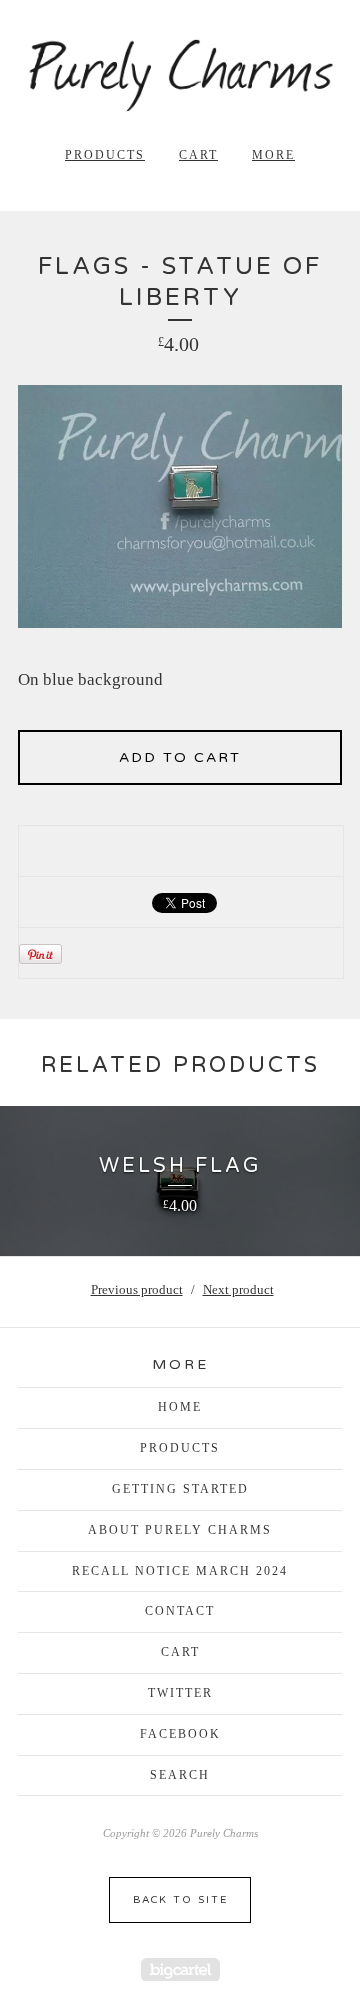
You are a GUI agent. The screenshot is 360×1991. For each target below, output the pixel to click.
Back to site (180, 1900)
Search (180, 1775)
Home (180, 1407)
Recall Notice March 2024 (180, 1571)
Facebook (180, 1734)
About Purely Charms (180, 1530)
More (273, 155)
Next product (238, 1289)
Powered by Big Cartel (180, 1969)
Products (105, 155)
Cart (198, 155)
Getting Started (180, 1489)
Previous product (137, 1289)
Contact (180, 1611)
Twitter (180, 1693)
